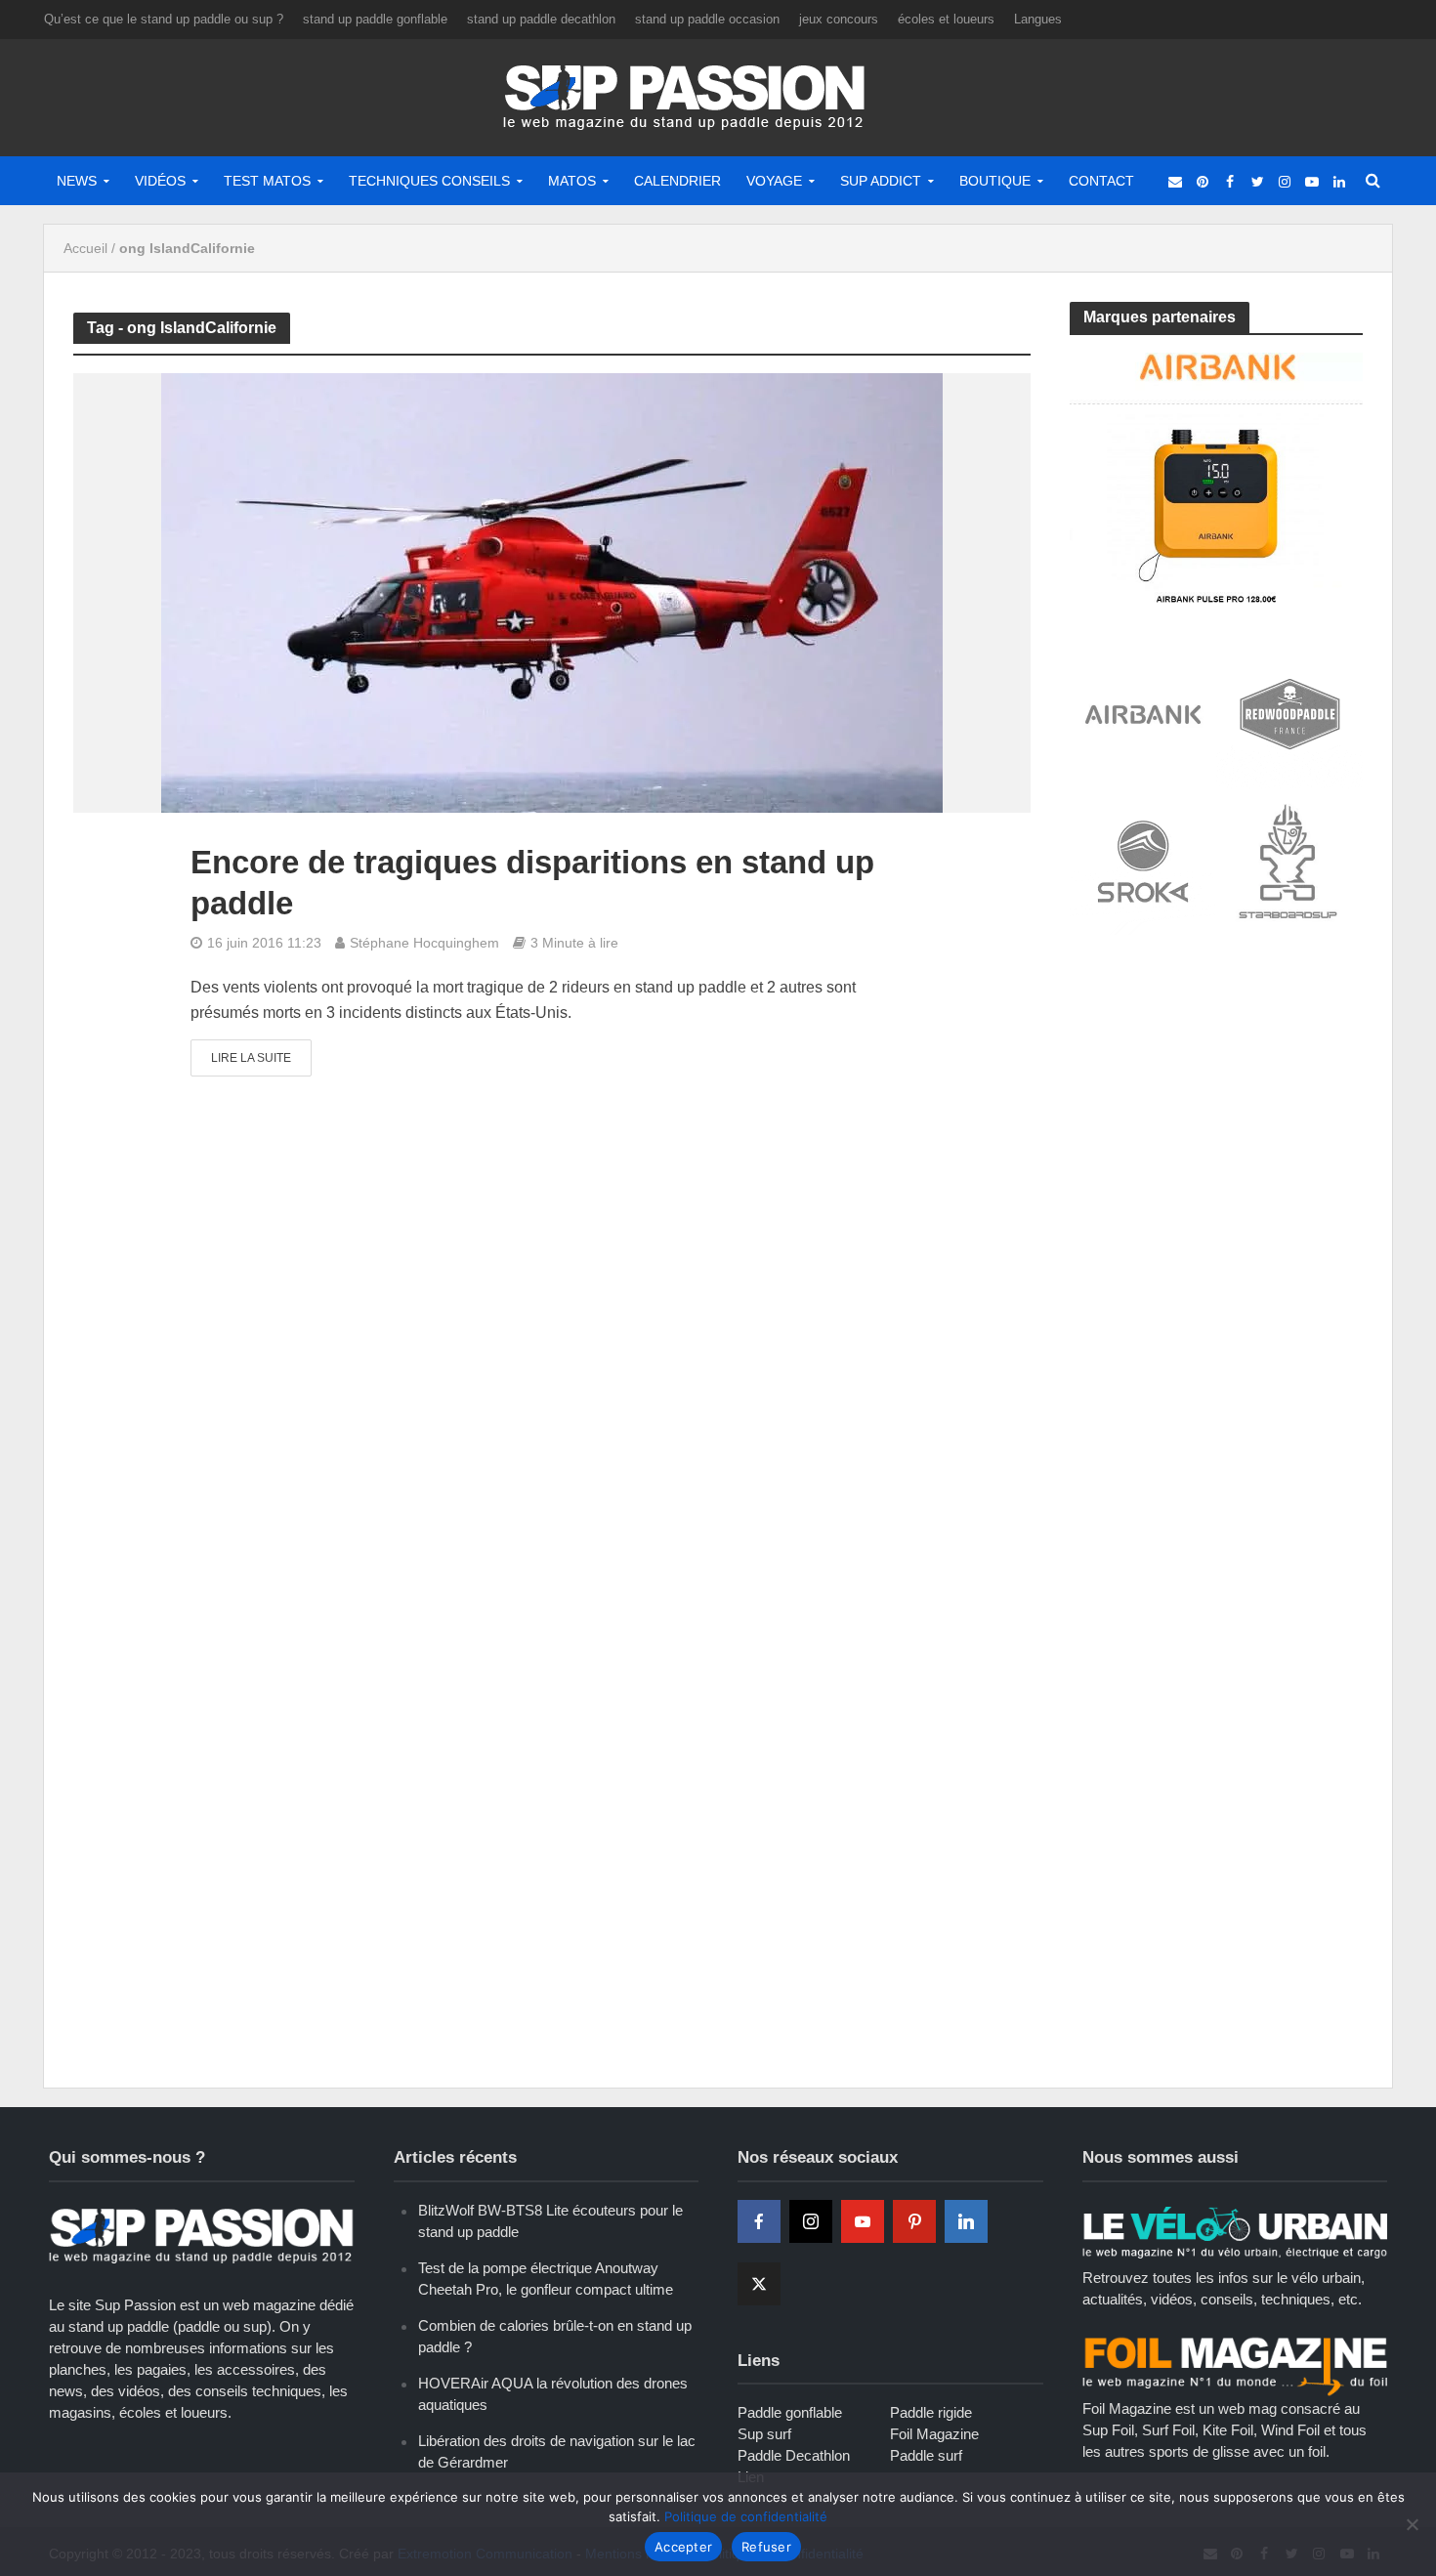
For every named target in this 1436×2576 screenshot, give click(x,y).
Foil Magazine (934, 2434)
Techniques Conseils (429, 181)
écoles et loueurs (946, 19)
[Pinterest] (914, 2221)
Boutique (995, 181)
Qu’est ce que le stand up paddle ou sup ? (164, 19)
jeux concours (839, 19)
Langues (1038, 19)
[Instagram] (811, 2221)
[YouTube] (863, 2221)
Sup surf (764, 2434)
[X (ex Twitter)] (759, 2284)
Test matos (267, 181)
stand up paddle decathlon (541, 19)
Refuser (766, 2547)
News (77, 181)
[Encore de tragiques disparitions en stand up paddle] (552, 592)
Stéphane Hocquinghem (424, 943)
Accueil (85, 248)
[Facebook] (759, 2221)
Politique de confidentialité (746, 2516)
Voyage (774, 181)
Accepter (683, 2547)
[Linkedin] (966, 2221)
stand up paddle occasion (707, 19)
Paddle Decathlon (794, 2455)
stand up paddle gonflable (375, 19)
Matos (572, 181)
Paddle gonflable (790, 2412)
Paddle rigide (931, 2412)
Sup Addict (881, 181)
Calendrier (677, 181)
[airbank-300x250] (1216, 476)
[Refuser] (1412, 2524)
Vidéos (160, 181)
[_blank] (1175, 181)
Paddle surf (926, 2455)
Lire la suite (251, 1058)
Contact (1101, 181)
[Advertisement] (1216, 1096)
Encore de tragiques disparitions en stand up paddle (532, 883)
